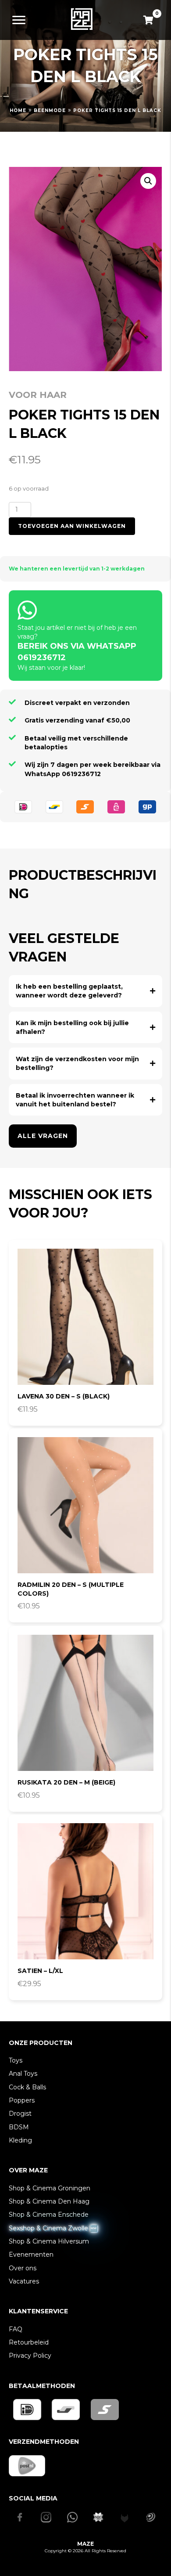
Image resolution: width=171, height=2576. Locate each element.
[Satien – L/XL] (85, 1891)
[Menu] (19, 20)
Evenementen (31, 2254)
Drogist (20, 2114)
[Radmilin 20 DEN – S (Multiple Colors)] (85, 1505)
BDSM (19, 2127)
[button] (148, 181)
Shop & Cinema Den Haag (49, 2201)
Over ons (23, 2268)
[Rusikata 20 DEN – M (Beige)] (85, 1703)
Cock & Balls (27, 2087)
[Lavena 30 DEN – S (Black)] (85, 1317)
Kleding (20, 2140)
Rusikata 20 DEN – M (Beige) (66, 1782)
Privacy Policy (30, 2356)
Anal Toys (23, 2074)
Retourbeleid (29, 2342)
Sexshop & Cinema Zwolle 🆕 (53, 2228)
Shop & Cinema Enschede (49, 2215)
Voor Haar (38, 395)
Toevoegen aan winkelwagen (72, 526)
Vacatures (24, 2281)
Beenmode (50, 110)
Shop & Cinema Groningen (50, 2188)
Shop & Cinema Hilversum (49, 2241)
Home (18, 110)
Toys (16, 2060)
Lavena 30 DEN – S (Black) (64, 1396)
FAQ (16, 2329)
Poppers (22, 2100)
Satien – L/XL (40, 1971)
